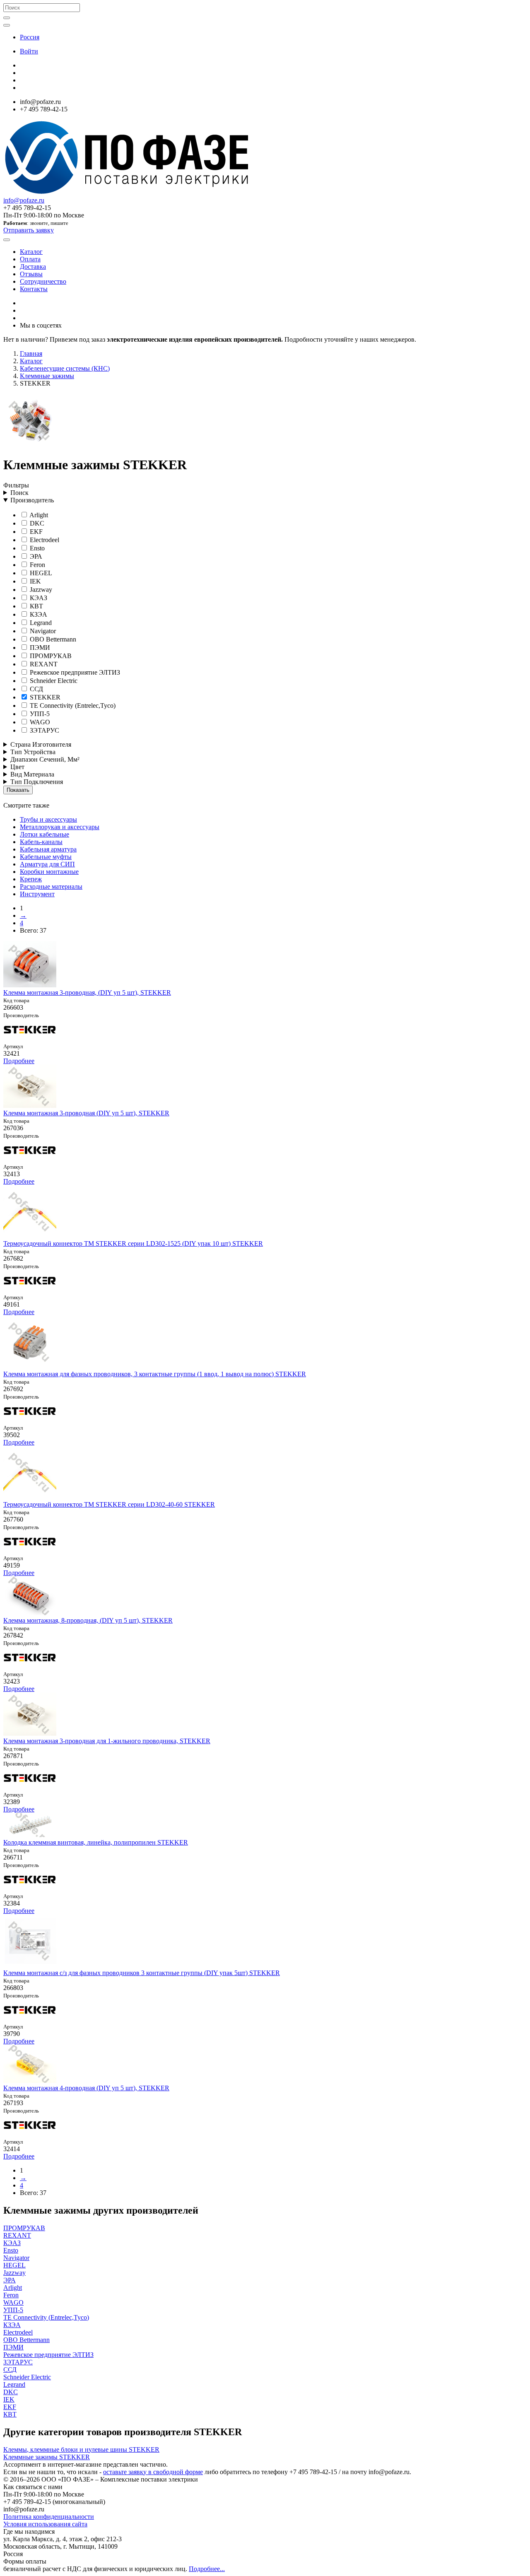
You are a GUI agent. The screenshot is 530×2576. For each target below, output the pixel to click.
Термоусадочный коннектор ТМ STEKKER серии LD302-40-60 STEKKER (109, 1504)
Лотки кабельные (45, 834)
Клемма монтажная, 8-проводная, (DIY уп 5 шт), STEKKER (88, 1620)
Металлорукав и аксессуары (60, 827)
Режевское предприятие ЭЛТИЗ (74, 672)
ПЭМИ (39, 648)
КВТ (36, 606)
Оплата (30, 259)
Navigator (42, 631)
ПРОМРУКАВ (50, 656)
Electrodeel (44, 540)
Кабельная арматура (48, 849)
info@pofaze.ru (24, 200)
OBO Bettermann (52, 639)
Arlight (38, 515)
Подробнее (19, 1061)
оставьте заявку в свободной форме (153, 2472)
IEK (35, 581)
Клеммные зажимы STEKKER (47, 2457)
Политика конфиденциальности (49, 2517)
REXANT (43, 664)
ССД (36, 689)
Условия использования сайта (45, 2524)
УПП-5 (39, 714)
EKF (35, 532)
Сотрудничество (43, 281)
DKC (36, 523)
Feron (37, 565)
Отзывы (31, 274)
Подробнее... (207, 2569)
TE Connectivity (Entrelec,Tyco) (72, 706)
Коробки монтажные (49, 872)
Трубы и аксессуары (48, 819)
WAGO (39, 722)
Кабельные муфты (46, 857)
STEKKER (44, 697)
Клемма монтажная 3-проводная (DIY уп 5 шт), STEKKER (86, 1113)
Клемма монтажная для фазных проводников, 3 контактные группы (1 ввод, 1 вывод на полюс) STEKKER (155, 1374)
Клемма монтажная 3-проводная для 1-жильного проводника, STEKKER (107, 1741)
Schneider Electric (53, 681)
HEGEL (40, 573)
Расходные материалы (51, 886)
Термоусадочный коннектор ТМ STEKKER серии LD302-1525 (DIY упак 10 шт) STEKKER (133, 1243)
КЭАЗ (38, 598)
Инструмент (37, 894)
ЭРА (35, 556)
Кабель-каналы (41, 842)
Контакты (34, 289)
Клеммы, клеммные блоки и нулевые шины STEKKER (81, 2449)
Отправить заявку (29, 230)
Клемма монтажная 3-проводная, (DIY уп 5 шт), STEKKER (87, 993)
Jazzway (40, 590)
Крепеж (31, 879)
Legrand (40, 623)
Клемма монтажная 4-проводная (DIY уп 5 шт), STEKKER (86, 2088)
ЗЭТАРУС (44, 730)
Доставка (33, 267)
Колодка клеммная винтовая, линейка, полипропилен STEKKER (96, 1842)
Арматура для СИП (47, 864)
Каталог (31, 252)
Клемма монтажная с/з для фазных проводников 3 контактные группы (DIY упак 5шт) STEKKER (142, 1973)
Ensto (36, 548)
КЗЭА (38, 614)
